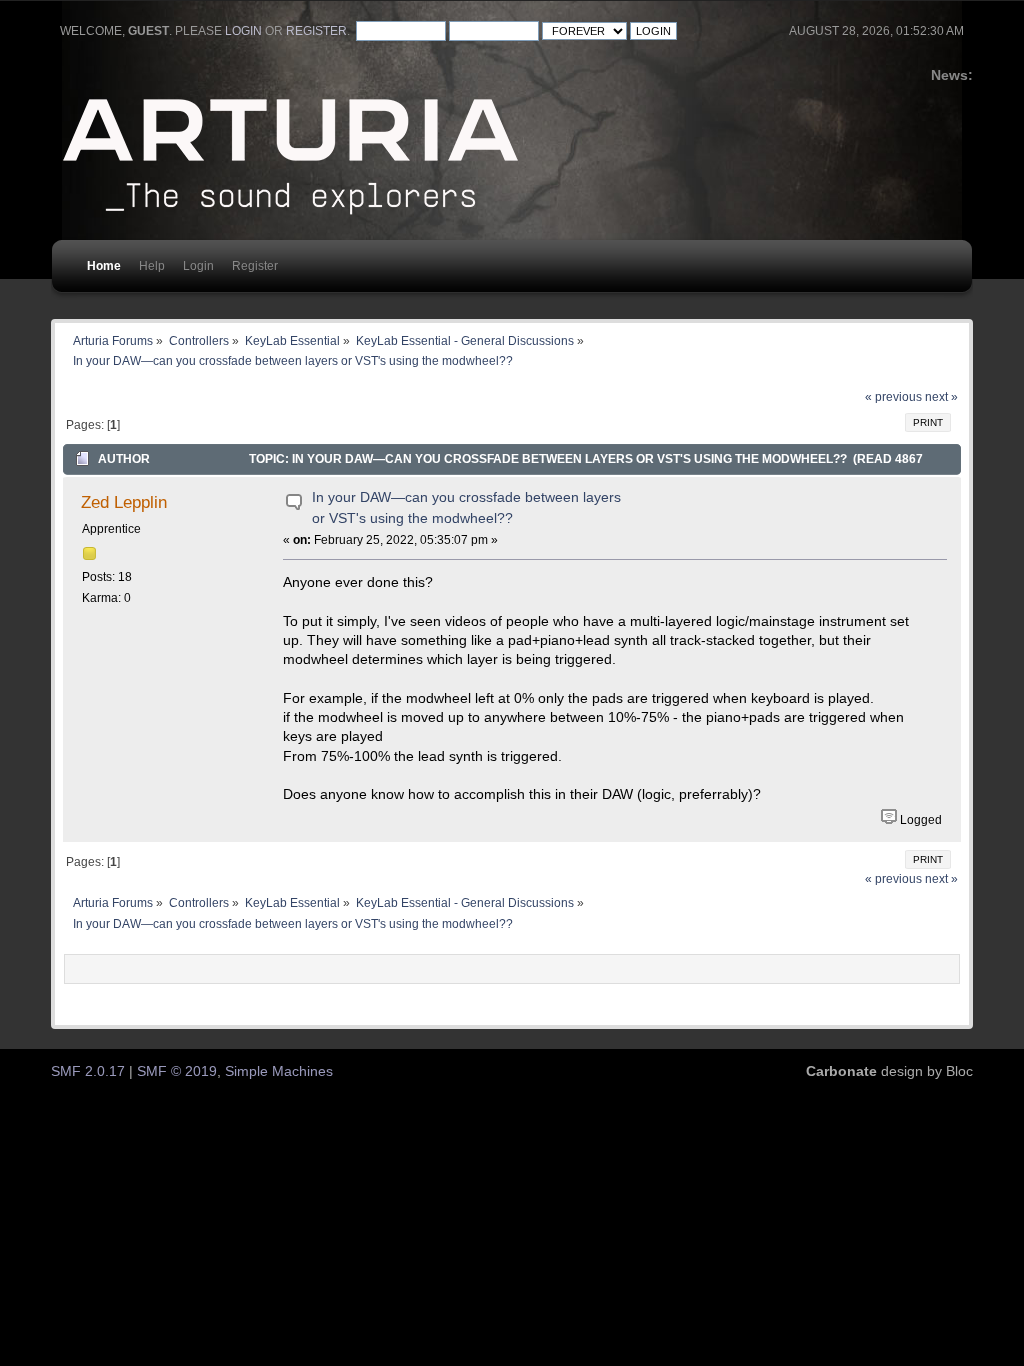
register (316, 31)
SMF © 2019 (177, 1071)
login (243, 31)
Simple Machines (279, 1071)
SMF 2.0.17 (88, 1071)
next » (941, 397)
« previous (893, 397)
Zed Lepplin (124, 502)
